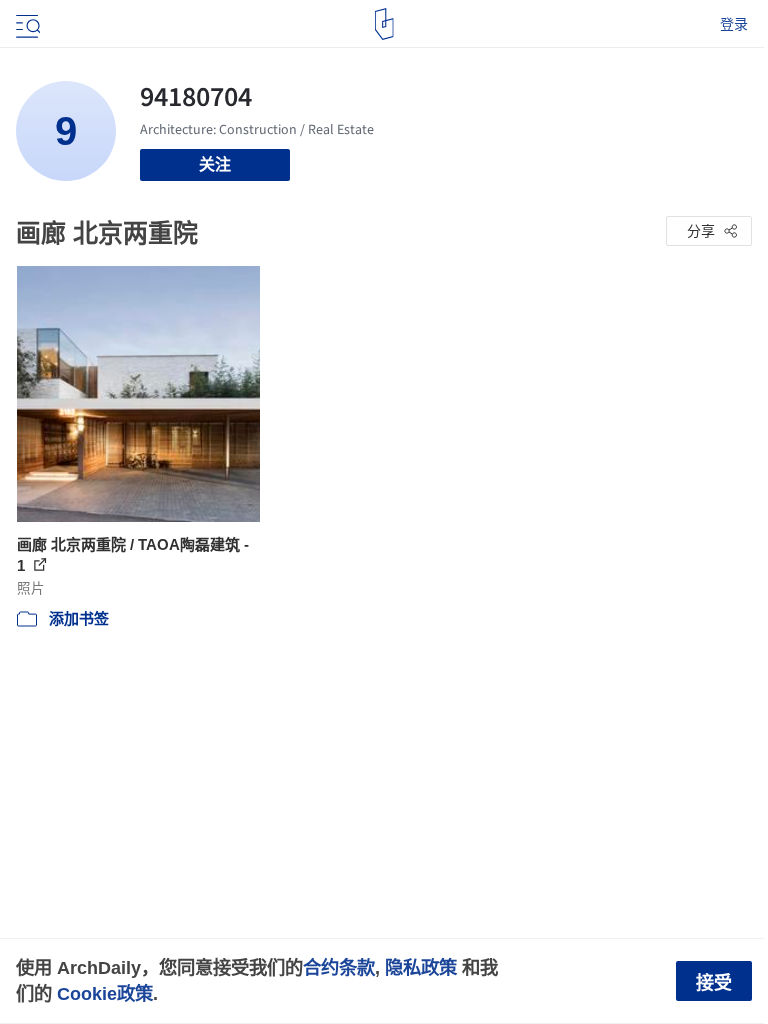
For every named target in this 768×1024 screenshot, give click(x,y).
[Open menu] (26, 24)
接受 (714, 983)
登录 (734, 24)
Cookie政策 (105, 993)
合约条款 (339, 967)
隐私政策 (421, 967)
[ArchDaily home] (384, 24)
